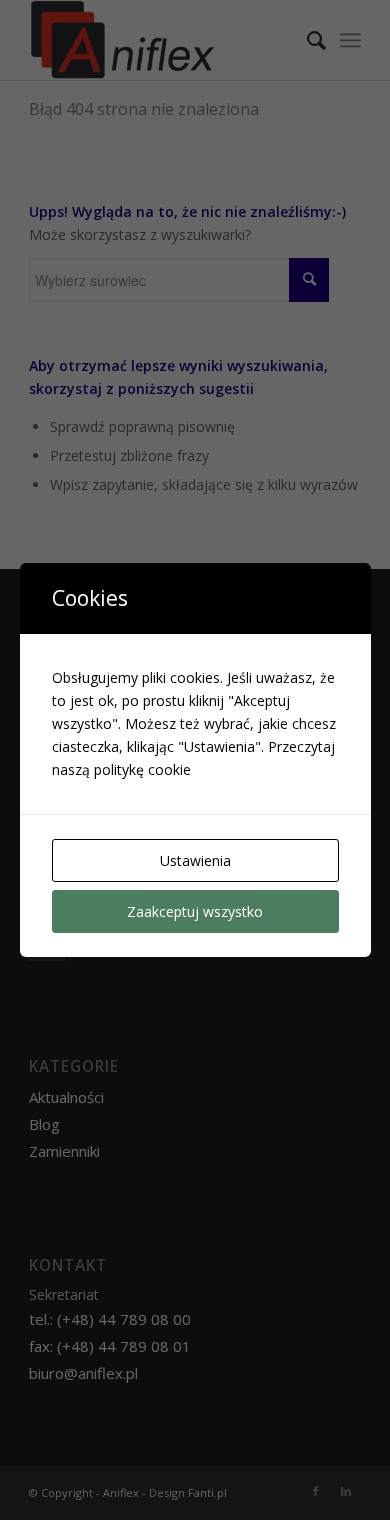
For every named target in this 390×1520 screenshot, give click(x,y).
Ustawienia (195, 860)
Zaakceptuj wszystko (195, 911)
